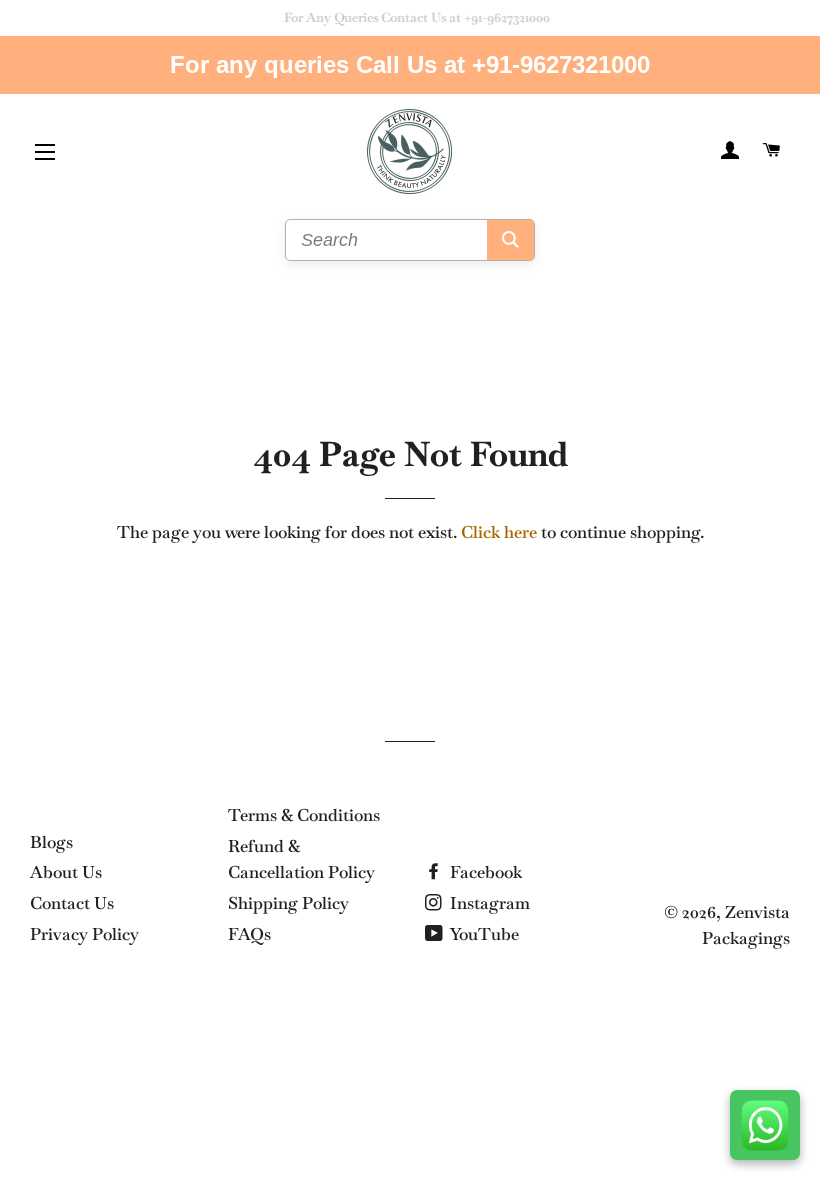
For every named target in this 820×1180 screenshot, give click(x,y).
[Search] (510, 240)
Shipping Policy (288, 903)
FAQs (249, 934)
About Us (66, 872)
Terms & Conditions (304, 815)
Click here (499, 532)
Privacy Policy (84, 934)
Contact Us (72, 903)
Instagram (488, 903)
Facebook (484, 872)
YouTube (483, 934)
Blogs (51, 842)
